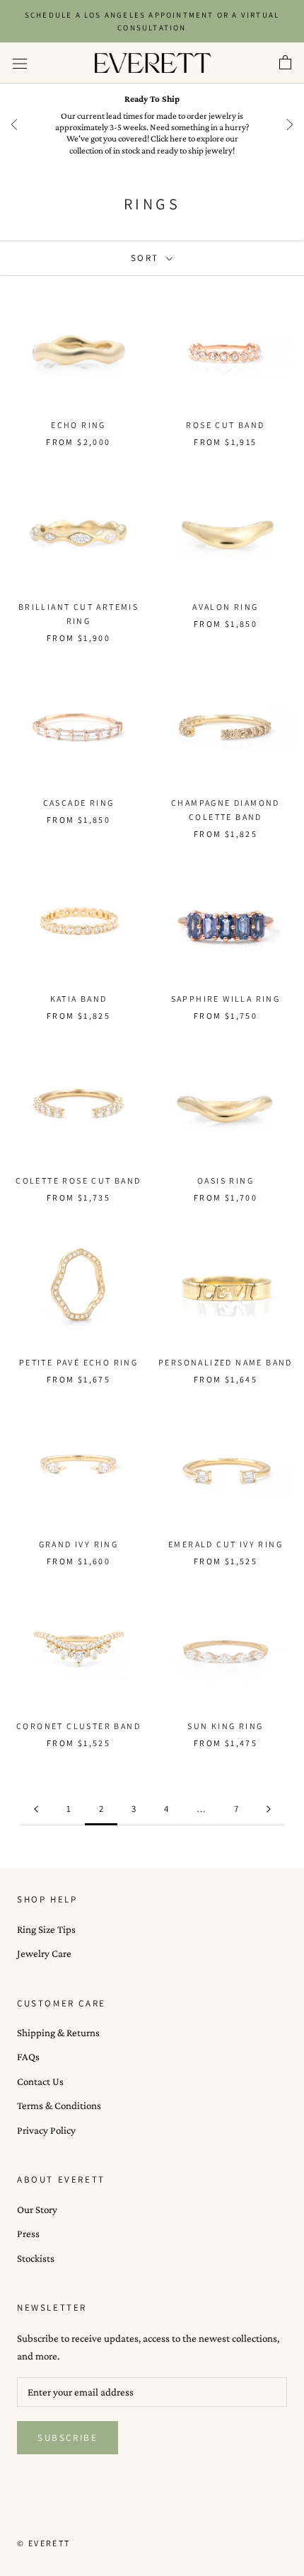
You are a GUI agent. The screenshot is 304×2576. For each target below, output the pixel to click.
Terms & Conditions (59, 2106)
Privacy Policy (46, 2130)
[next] (290, 125)
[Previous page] (36, 1809)
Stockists (36, 2258)
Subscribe (68, 2438)
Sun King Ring (225, 1726)
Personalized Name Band (226, 1362)
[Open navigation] (20, 63)
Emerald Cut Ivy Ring (226, 1544)
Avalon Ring (225, 607)
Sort (147, 258)
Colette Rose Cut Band (78, 1180)
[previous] (14, 125)
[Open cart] (285, 63)
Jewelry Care (44, 1953)
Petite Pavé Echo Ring (78, 1362)
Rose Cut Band (225, 425)
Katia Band (79, 999)
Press (28, 2234)
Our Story (37, 2210)
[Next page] (269, 1809)
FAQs (28, 2057)
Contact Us (40, 2081)
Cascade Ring (79, 803)
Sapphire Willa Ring (226, 999)
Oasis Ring (226, 1180)
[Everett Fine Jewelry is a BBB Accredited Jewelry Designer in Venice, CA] (52, 2517)
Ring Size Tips (46, 1929)
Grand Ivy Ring (79, 1544)
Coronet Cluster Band (78, 1726)
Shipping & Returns (58, 2033)
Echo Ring (78, 425)
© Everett (44, 2543)
